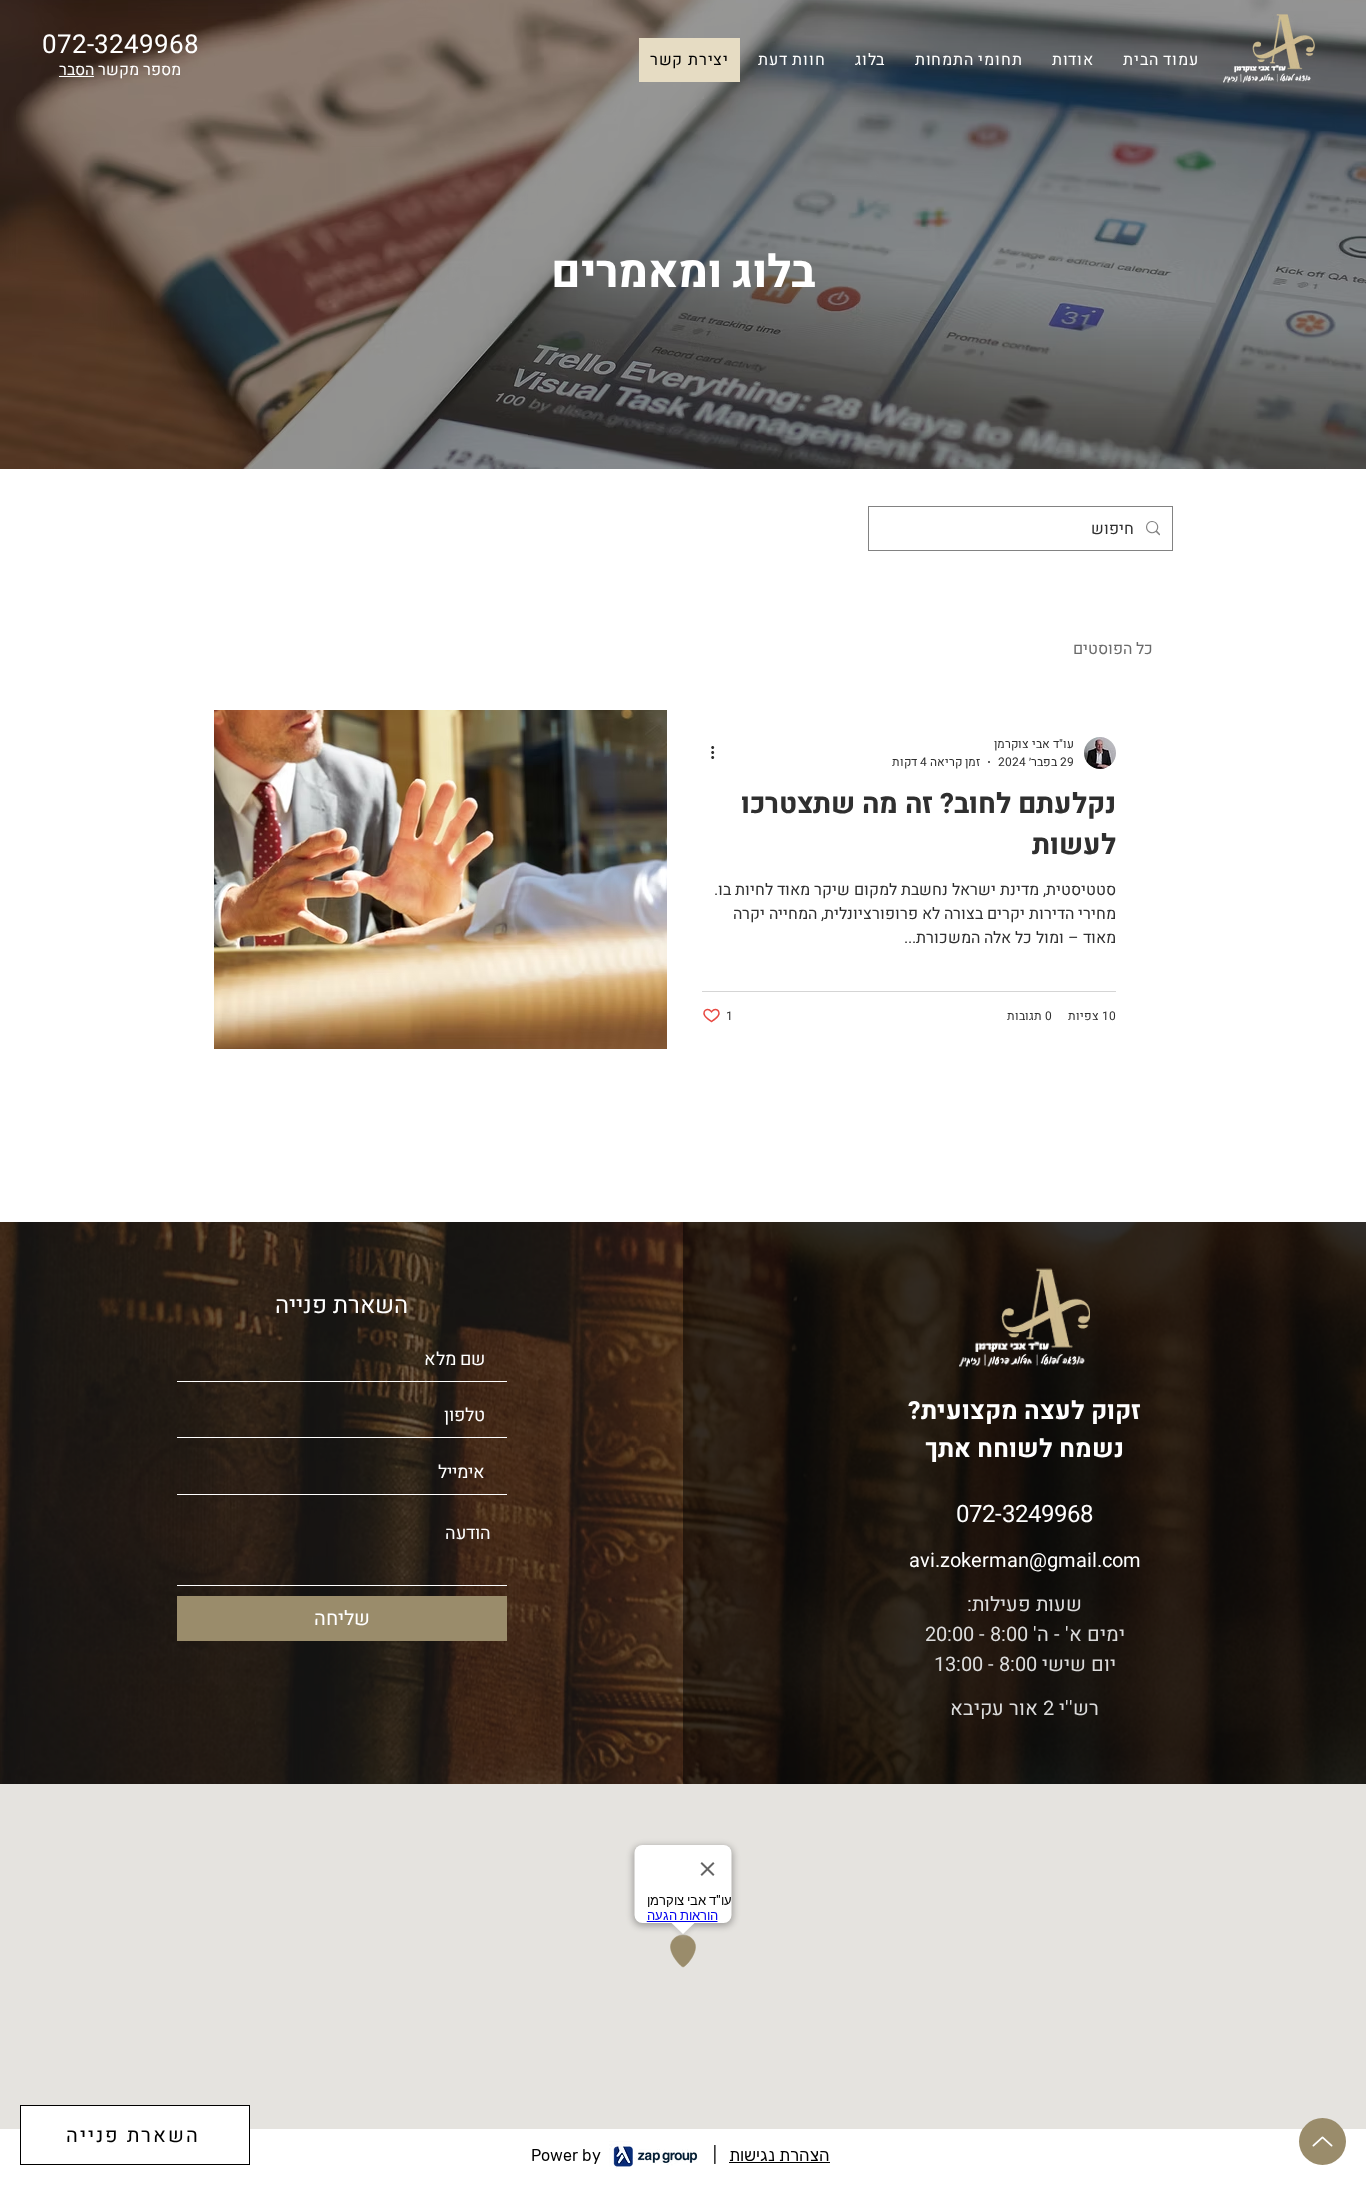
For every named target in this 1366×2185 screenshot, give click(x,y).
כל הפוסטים (1113, 649)
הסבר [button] (76, 70)
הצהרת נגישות (779, 2155)
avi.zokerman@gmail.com (1025, 1560)
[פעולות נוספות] (705, 753)
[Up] (1322, 2141)
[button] (792, 60)
